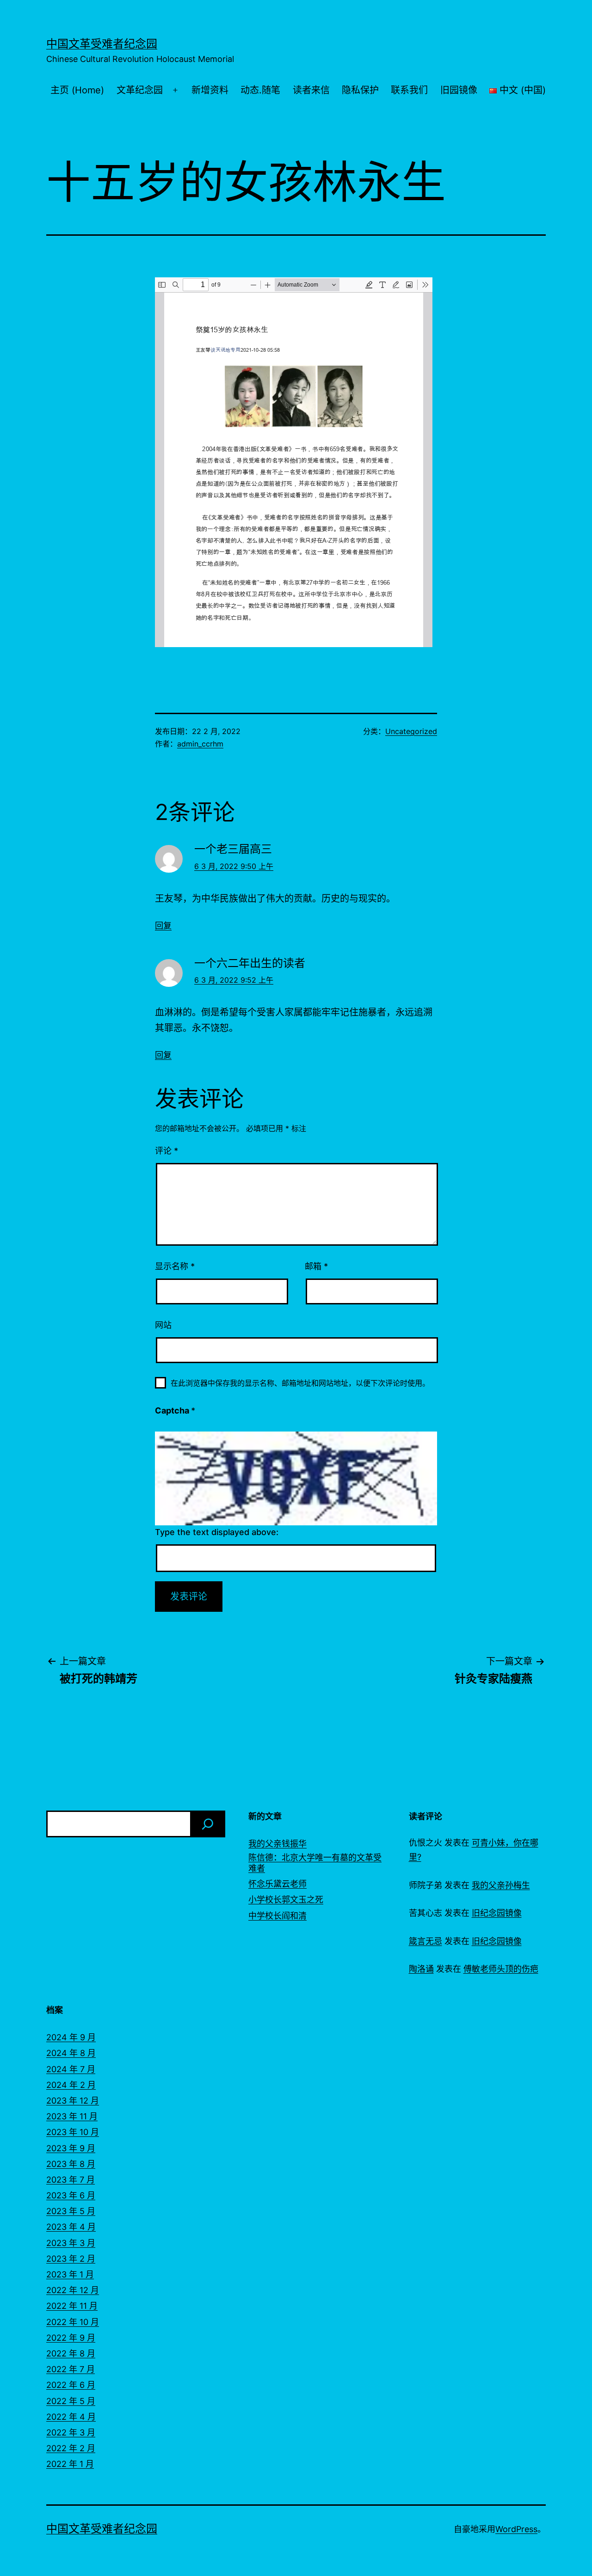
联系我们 (409, 90)
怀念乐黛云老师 (277, 1884)
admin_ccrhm (200, 744)
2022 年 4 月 (71, 2417)
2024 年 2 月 (71, 2085)
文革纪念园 (140, 90)
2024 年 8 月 (71, 2053)
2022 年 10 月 (73, 2322)
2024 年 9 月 (71, 2037)
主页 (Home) (77, 90)
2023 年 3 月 (71, 2243)
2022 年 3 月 (71, 2432)
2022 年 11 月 (72, 2306)
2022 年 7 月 (71, 2369)
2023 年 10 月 (73, 2132)
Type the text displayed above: (217, 1532)
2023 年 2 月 (71, 2259)
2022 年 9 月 (71, 2338)
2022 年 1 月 (70, 2464)
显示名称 (175, 1266)
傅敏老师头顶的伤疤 (501, 1969)
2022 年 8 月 (71, 2353)
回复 (163, 926)
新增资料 (210, 90)
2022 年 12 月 (73, 2290)
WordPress (516, 2529)
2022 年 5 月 (71, 2401)
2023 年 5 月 (71, 2211)
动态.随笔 (260, 90)
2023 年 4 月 (71, 2227)
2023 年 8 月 (71, 2164)
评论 (166, 1151)
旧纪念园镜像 (497, 1913)
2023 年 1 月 (70, 2274)
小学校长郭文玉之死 (286, 1900)
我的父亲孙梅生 (501, 1885)
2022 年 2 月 (71, 2448)
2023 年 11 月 (72, 2116)
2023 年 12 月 (73, 2101)
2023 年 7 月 (71, 2180)
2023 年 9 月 (71, 2148)
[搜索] (208, 1824)
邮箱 (316, 1266)
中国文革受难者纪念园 (102, 44)
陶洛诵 (421, 1969)
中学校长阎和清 (277, 1916)
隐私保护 (360, 90)
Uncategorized (411, 731)
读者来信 (311, 90)
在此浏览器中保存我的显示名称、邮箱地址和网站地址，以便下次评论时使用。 (300, 1383)
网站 (163, 1325)
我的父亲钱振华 (277, 1844)
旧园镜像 (459, 90)
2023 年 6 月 (71, 2195)
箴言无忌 (425, 1941)
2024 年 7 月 (71, 2069)
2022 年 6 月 (71, 2385)
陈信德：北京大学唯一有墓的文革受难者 (315, 1863)
